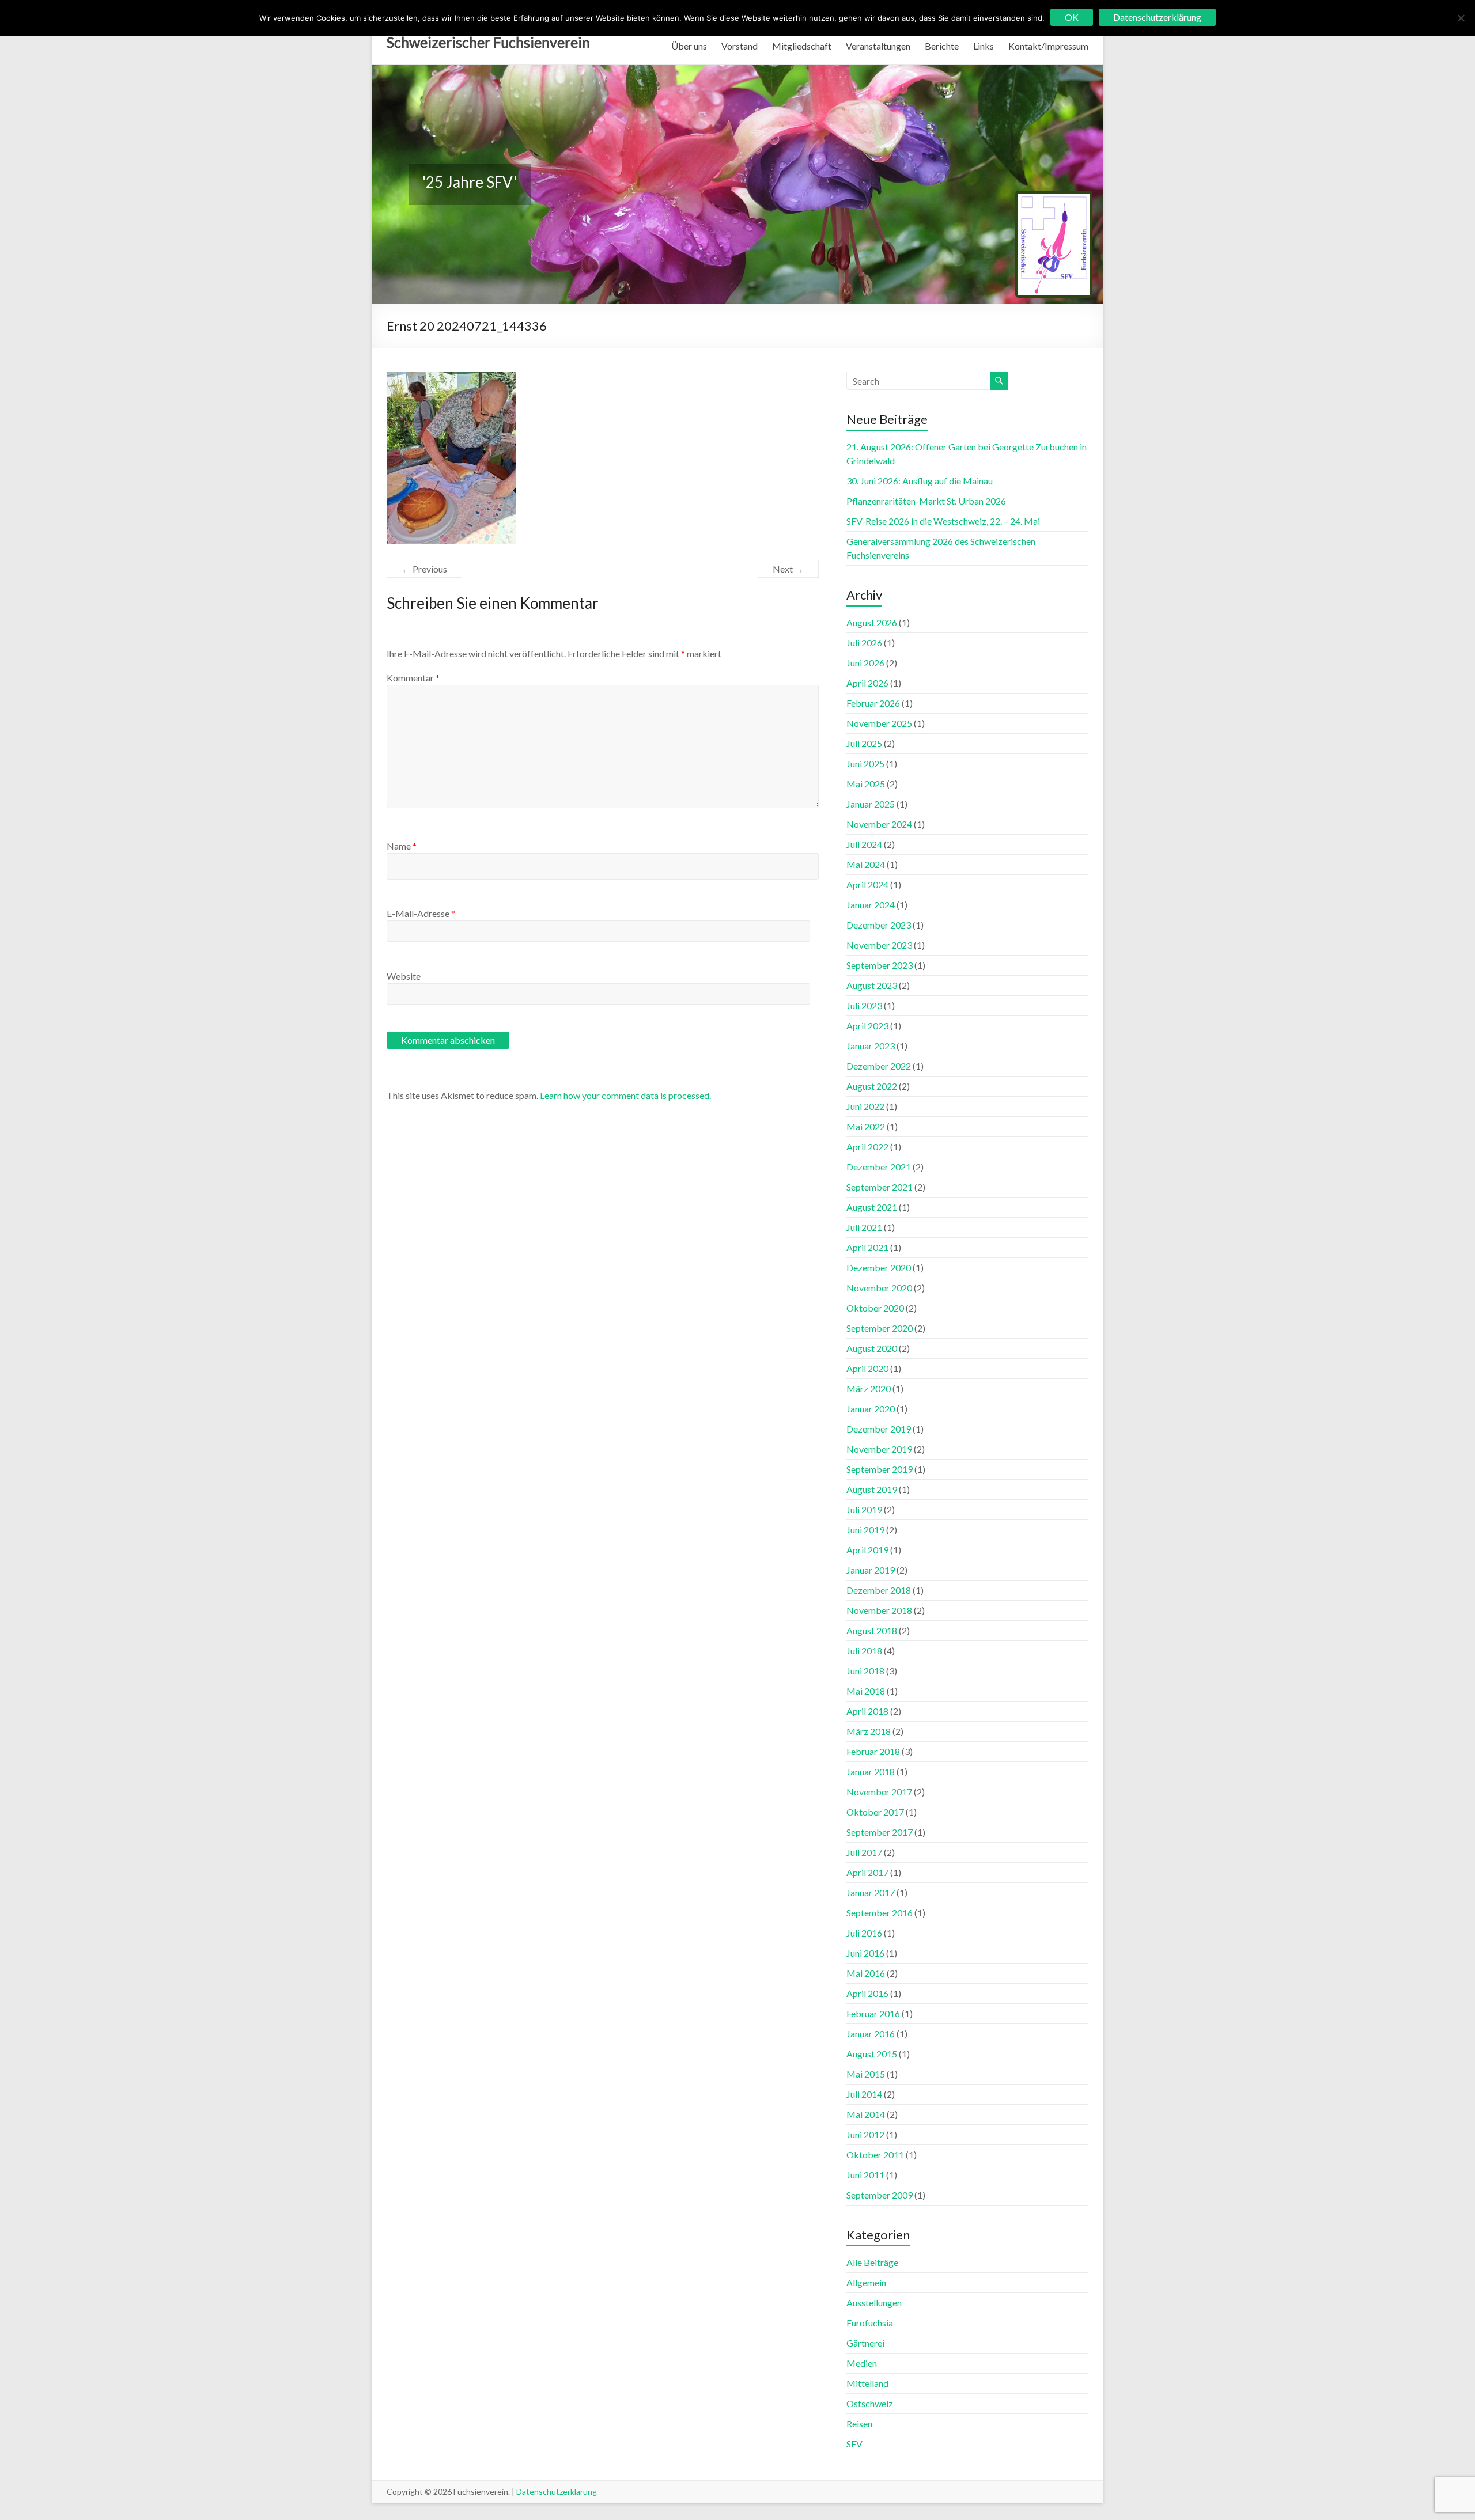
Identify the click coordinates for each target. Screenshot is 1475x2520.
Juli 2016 (864, 1933)
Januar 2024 (871, 905)
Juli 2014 (864, 2094)
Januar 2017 (871, 1892)
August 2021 (872, 1207)
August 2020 (872, 1348)
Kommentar (413, 678)
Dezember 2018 (879, 1590)
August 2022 (872, 1086)
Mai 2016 (866, 1973)
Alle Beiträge (872, 2262)
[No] (1461, 18)
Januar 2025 (871, 804)
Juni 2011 (865, 2175)
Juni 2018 (865, 1671)
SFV (854, 2444)
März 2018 (869, 1731)
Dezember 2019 (879, 1429)
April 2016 (867, 1993)
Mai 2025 (866, 784)
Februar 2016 (873, 2013)
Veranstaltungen (878, 46)
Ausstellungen (874, 2303)
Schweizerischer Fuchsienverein (488, 42)
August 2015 (872, 2054)
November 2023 (879, 945)
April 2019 (867, 1550)
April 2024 (867, 884)
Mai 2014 (866, 2114)
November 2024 (879, 824)
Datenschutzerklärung (557, 2491)
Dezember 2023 (879, 925)
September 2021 (880, 1187)
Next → (788, 569)
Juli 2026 (864, 643)
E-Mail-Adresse (421, 913)
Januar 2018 (871, 1771)
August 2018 (872, 1630)
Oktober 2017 (875, 1812)
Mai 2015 (866, 2074)
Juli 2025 (864, 743)
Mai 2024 (866, 864)
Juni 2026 (865, 663)
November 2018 (879, 1610)
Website (404, 976)
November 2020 (879, 1288)
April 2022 (867, 1147)
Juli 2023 (864, 1005)
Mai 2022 (866, 1126)
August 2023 (872, 985)
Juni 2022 (865, 1106)
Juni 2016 (865, 1953)
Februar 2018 (873, 1751)
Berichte (942, 46)
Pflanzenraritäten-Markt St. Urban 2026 (926, 501)
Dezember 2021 (879, 1167)
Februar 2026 (873, 703)
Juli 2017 (864, 1852)
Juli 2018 (864, 1651)
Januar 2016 (871, 2034)
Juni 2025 (865, 763)
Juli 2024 (864, 844)
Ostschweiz (870, 2403)
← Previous (424, 569)
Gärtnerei (865, 2343)
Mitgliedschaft (802, 46)
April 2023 (867, 1026)
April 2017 (867, 1872)
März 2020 (869, 1388)
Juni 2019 (865, 1530)
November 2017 (879, 1792)
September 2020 (880, 1328)
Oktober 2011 (875, 2155)
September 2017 (880, 1832)
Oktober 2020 (875, 1308)
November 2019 (879, 1449)
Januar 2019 (871, 1570)
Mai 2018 (866, 1691)
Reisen (859, 2424)
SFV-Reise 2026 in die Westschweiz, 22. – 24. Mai (943, 521)
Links (984, 46)
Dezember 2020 (879, 1267)
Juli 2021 (864, 1227)
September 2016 (880, 1913)
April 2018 (867, 1711)
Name (402, 846)
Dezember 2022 (879, 1066)
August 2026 (872, 622)
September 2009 (880, 2195)
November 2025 (879, 723)
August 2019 (872, 1489)
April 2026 (867, 683)
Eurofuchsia (870, 2323)
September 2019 (880, 1469)
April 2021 (867, 1247)
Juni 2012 (865, 2134)
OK (1072, 17)
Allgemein (866, 2282)
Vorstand (740, 46)
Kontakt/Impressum (1048, 46)
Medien (862, 2363)
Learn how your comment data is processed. (625, 1095)
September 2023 (880, 965)
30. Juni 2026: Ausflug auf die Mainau (920, 481)
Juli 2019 (864, 1509)
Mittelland (867, 2383)
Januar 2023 (871, 1046)
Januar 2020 (871, 1409)
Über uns (689, 46)
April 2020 (867, 1368)
